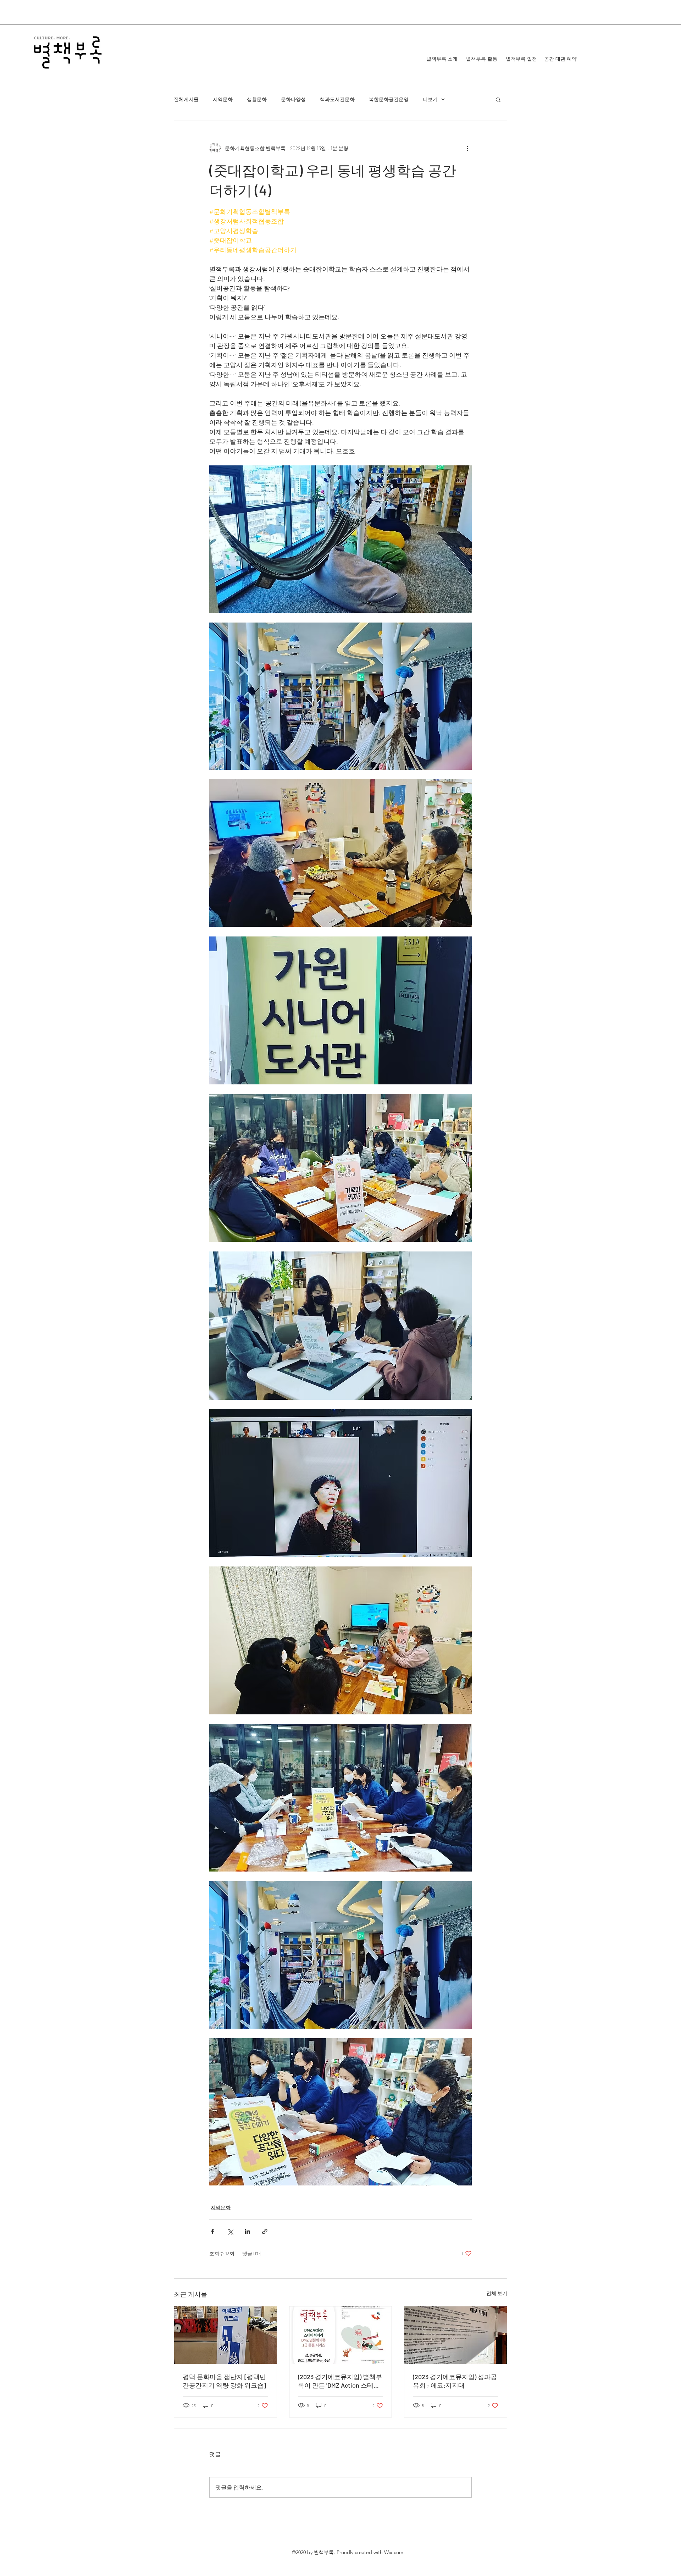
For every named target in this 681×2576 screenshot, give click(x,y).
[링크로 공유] (265, 2231)
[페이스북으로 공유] (213, 2231)
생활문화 (257, 99)
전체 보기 (497, 2293)
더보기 (430, 99)
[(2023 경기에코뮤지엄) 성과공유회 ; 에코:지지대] (456, 2335)
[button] (498, 99)
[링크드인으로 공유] (247, 2231)
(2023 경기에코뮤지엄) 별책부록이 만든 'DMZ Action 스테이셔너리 (340, 2381)
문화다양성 (293, 99)
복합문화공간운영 (389, 99)
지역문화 (223, 99)
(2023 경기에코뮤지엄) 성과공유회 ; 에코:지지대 (455, 2381)
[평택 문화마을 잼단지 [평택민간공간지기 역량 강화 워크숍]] (225, 2335)
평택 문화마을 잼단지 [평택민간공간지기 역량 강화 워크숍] (224, 2381)
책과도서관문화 (337, 99)
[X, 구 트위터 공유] (230, 2231)
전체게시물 (186, 99)
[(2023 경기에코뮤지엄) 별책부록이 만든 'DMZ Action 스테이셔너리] (341, 2335)
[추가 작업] (467, 148)
